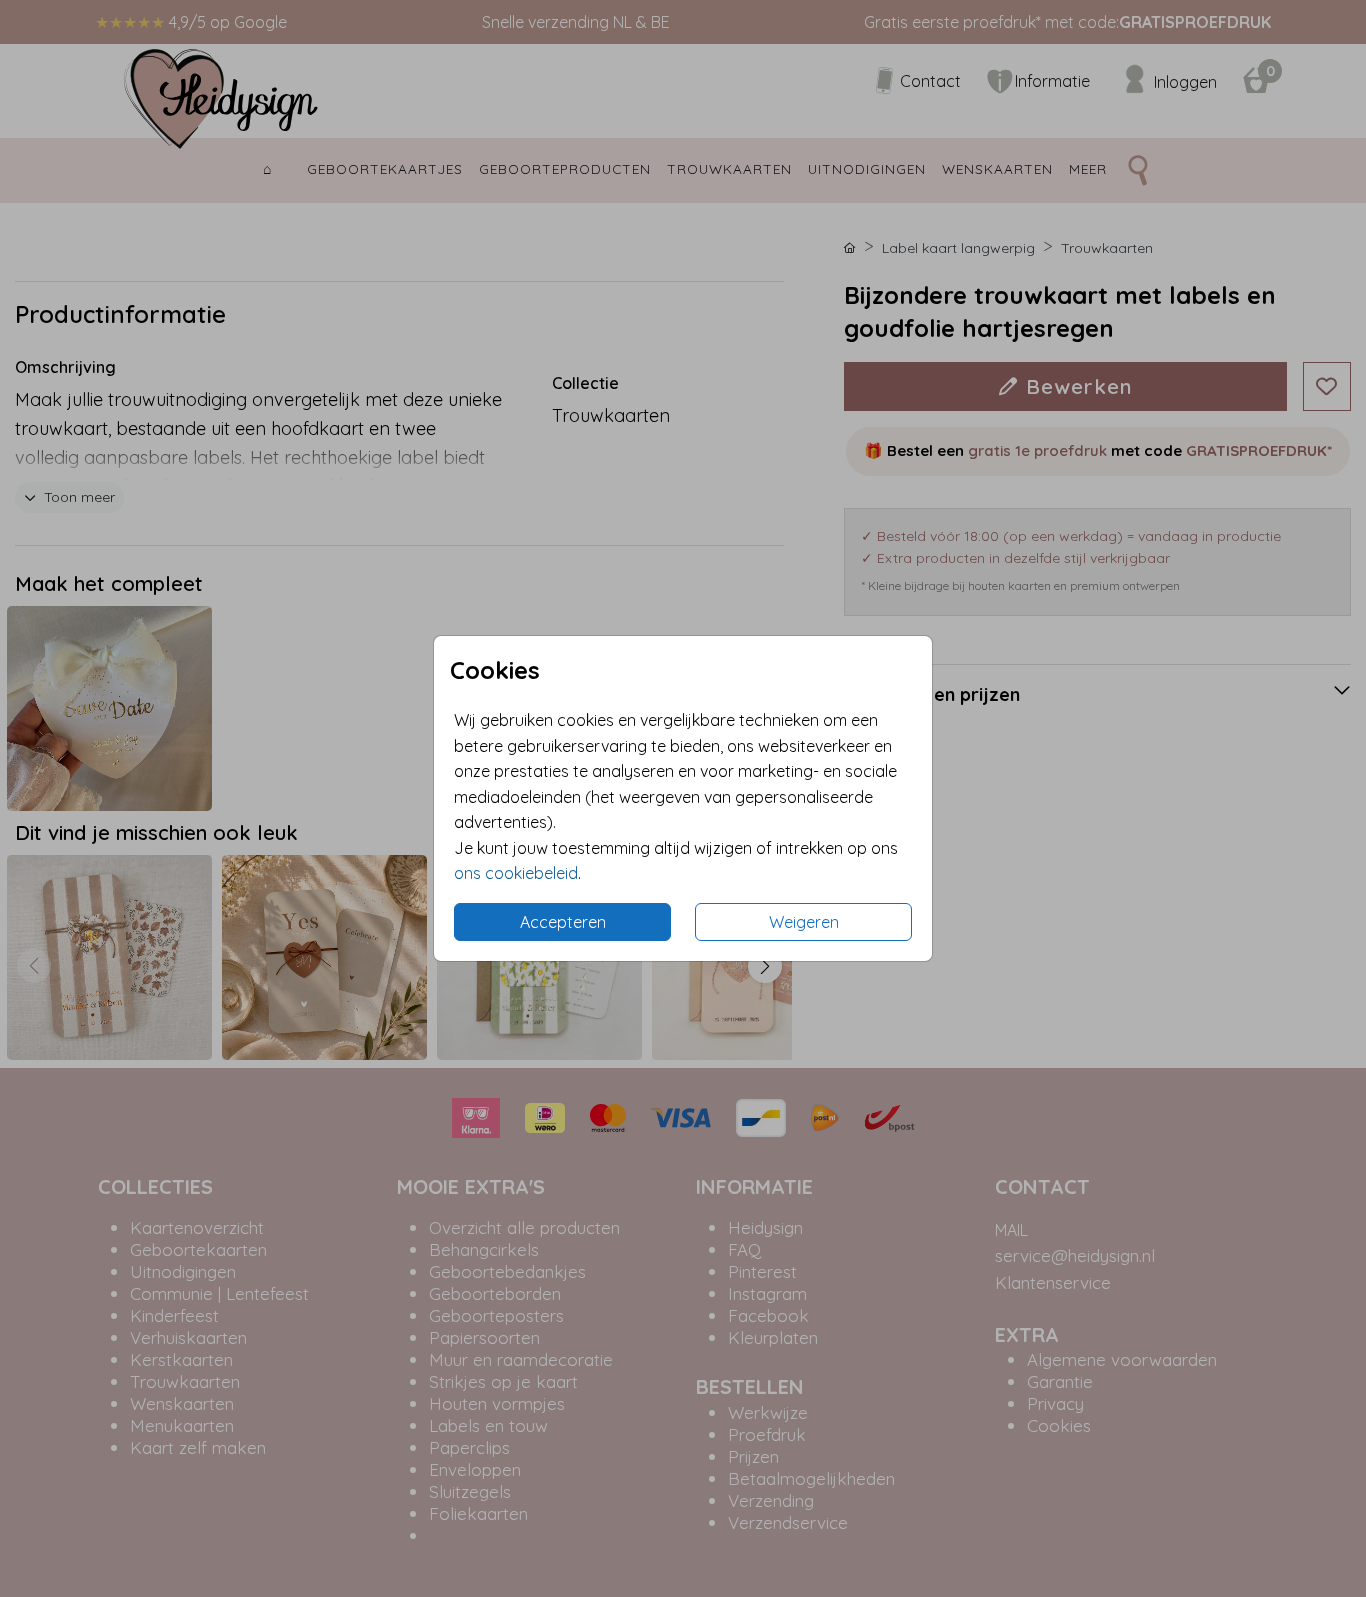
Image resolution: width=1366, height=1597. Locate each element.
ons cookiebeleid (516, 873)
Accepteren (563, 922)
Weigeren (804, 922)
